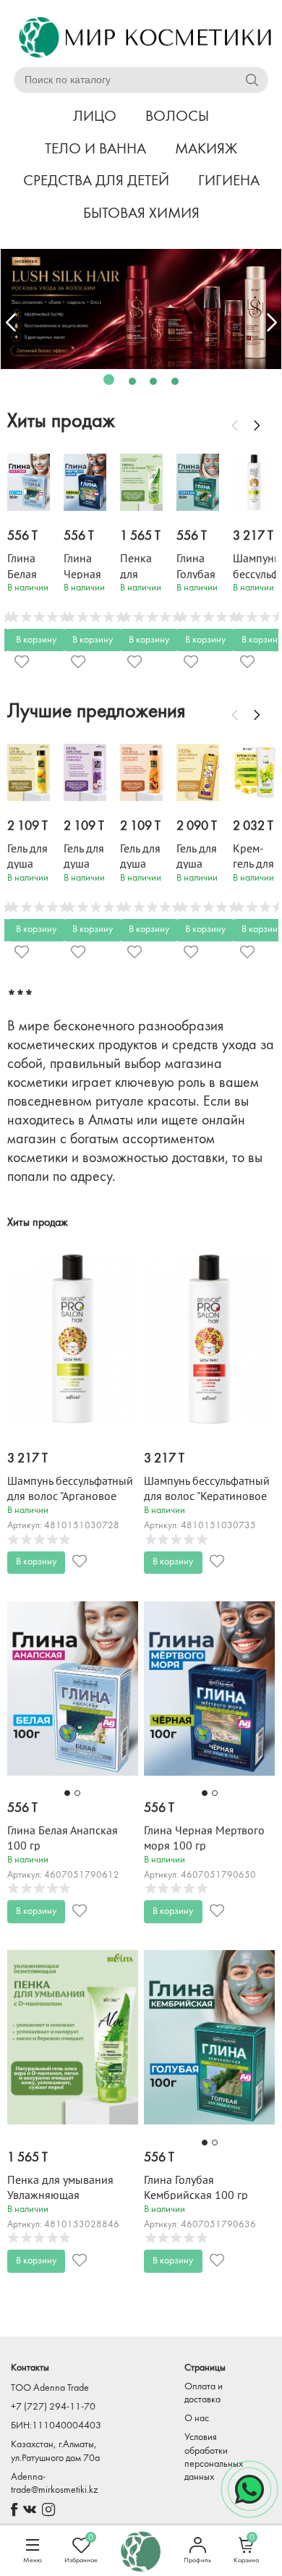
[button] (109, 380)
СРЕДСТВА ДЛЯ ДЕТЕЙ (96, 181)
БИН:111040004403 (56, 2426)
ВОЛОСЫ (177, 117)
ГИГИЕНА (229, 181)
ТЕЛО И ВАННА (95, 149)
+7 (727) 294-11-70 (53, 2407)
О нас (197, 2419)
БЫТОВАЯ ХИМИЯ (141, 214)
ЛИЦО (95, 117)
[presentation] (11, 323)
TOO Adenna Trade (50, 2388)
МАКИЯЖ (206, 149)
